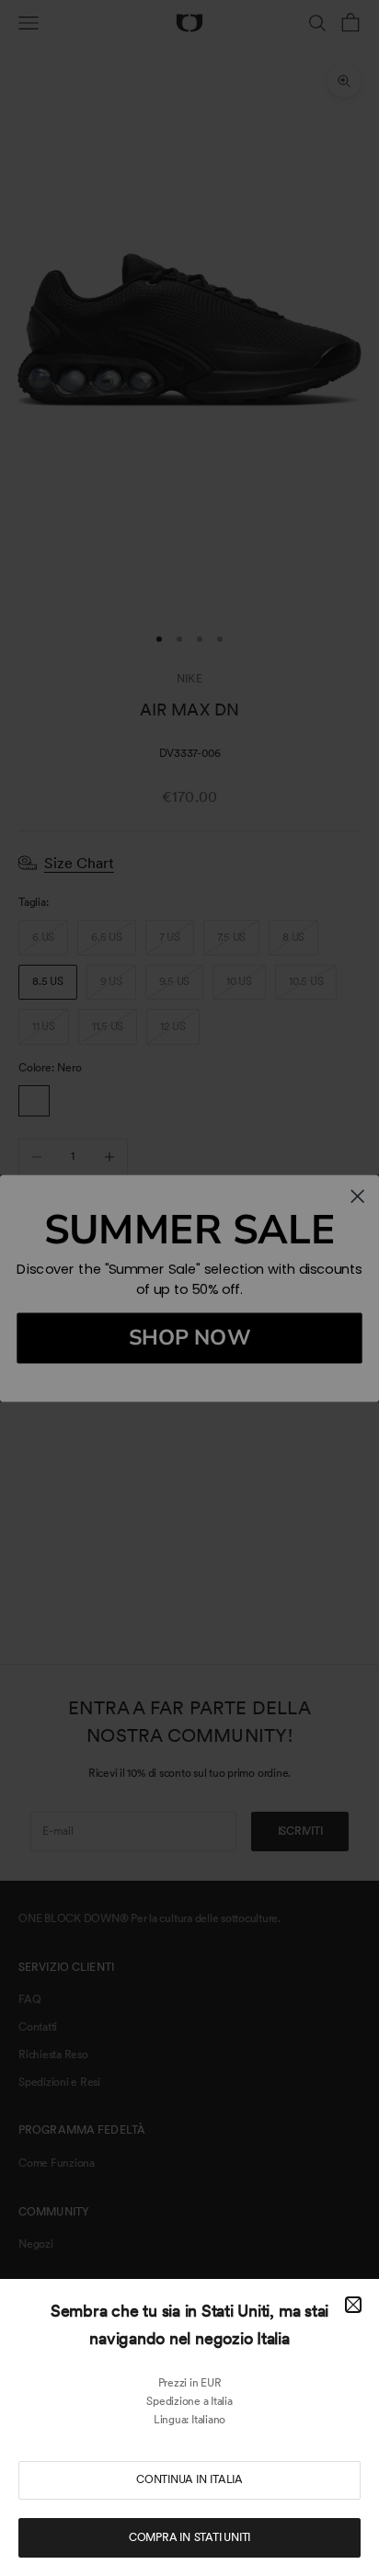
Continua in (189, 2479)
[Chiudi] (353, 2305)
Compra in (189, 2537)
